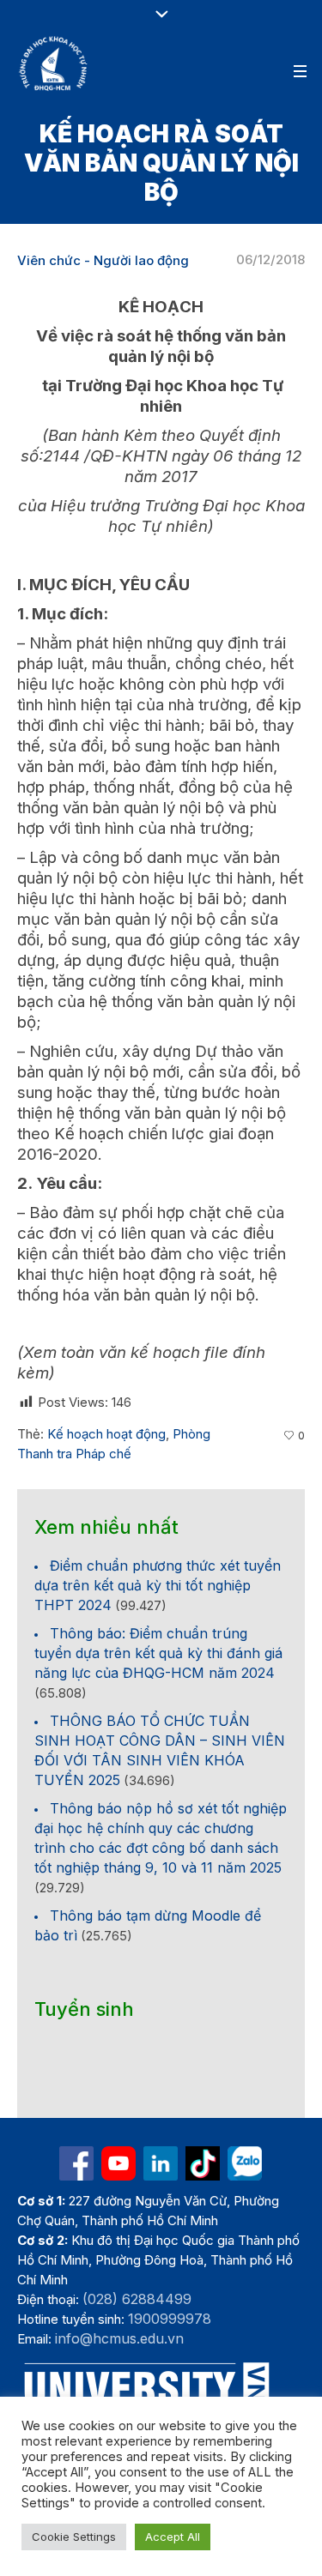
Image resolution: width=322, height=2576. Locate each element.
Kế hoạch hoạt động (106, 1434)
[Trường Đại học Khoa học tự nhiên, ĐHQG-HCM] (54, 63)
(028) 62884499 (137, 2299)
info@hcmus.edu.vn (119, 2338)
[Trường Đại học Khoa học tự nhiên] (161, 2163)
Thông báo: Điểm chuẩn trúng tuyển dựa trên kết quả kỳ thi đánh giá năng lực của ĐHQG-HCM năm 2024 (158, 1653)
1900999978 (170, 2319)
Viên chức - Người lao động (103, 260)
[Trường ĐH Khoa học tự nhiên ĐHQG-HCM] (76, 2163)
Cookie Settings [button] (74, 2537)
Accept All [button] (173, 2537)
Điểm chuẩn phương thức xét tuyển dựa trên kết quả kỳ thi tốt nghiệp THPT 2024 (158, 1585)
